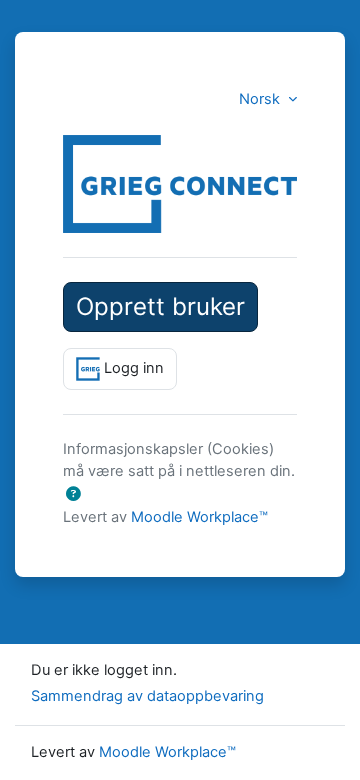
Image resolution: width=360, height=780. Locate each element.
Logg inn (132, 368)
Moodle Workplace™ (199, 517)
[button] (73, 495)
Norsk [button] (261, 99)
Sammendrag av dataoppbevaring (147, 696)
